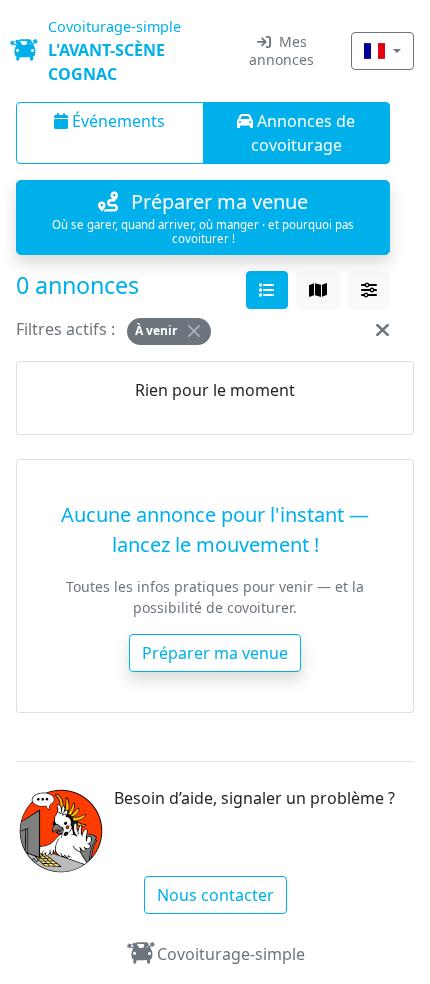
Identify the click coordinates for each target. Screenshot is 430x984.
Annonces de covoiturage (303, 133)
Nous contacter (215, 895)
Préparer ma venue (215, 653)
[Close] (194, 331)
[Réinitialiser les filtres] (382, 329)
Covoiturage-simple (231, 954)
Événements (116, 121)
